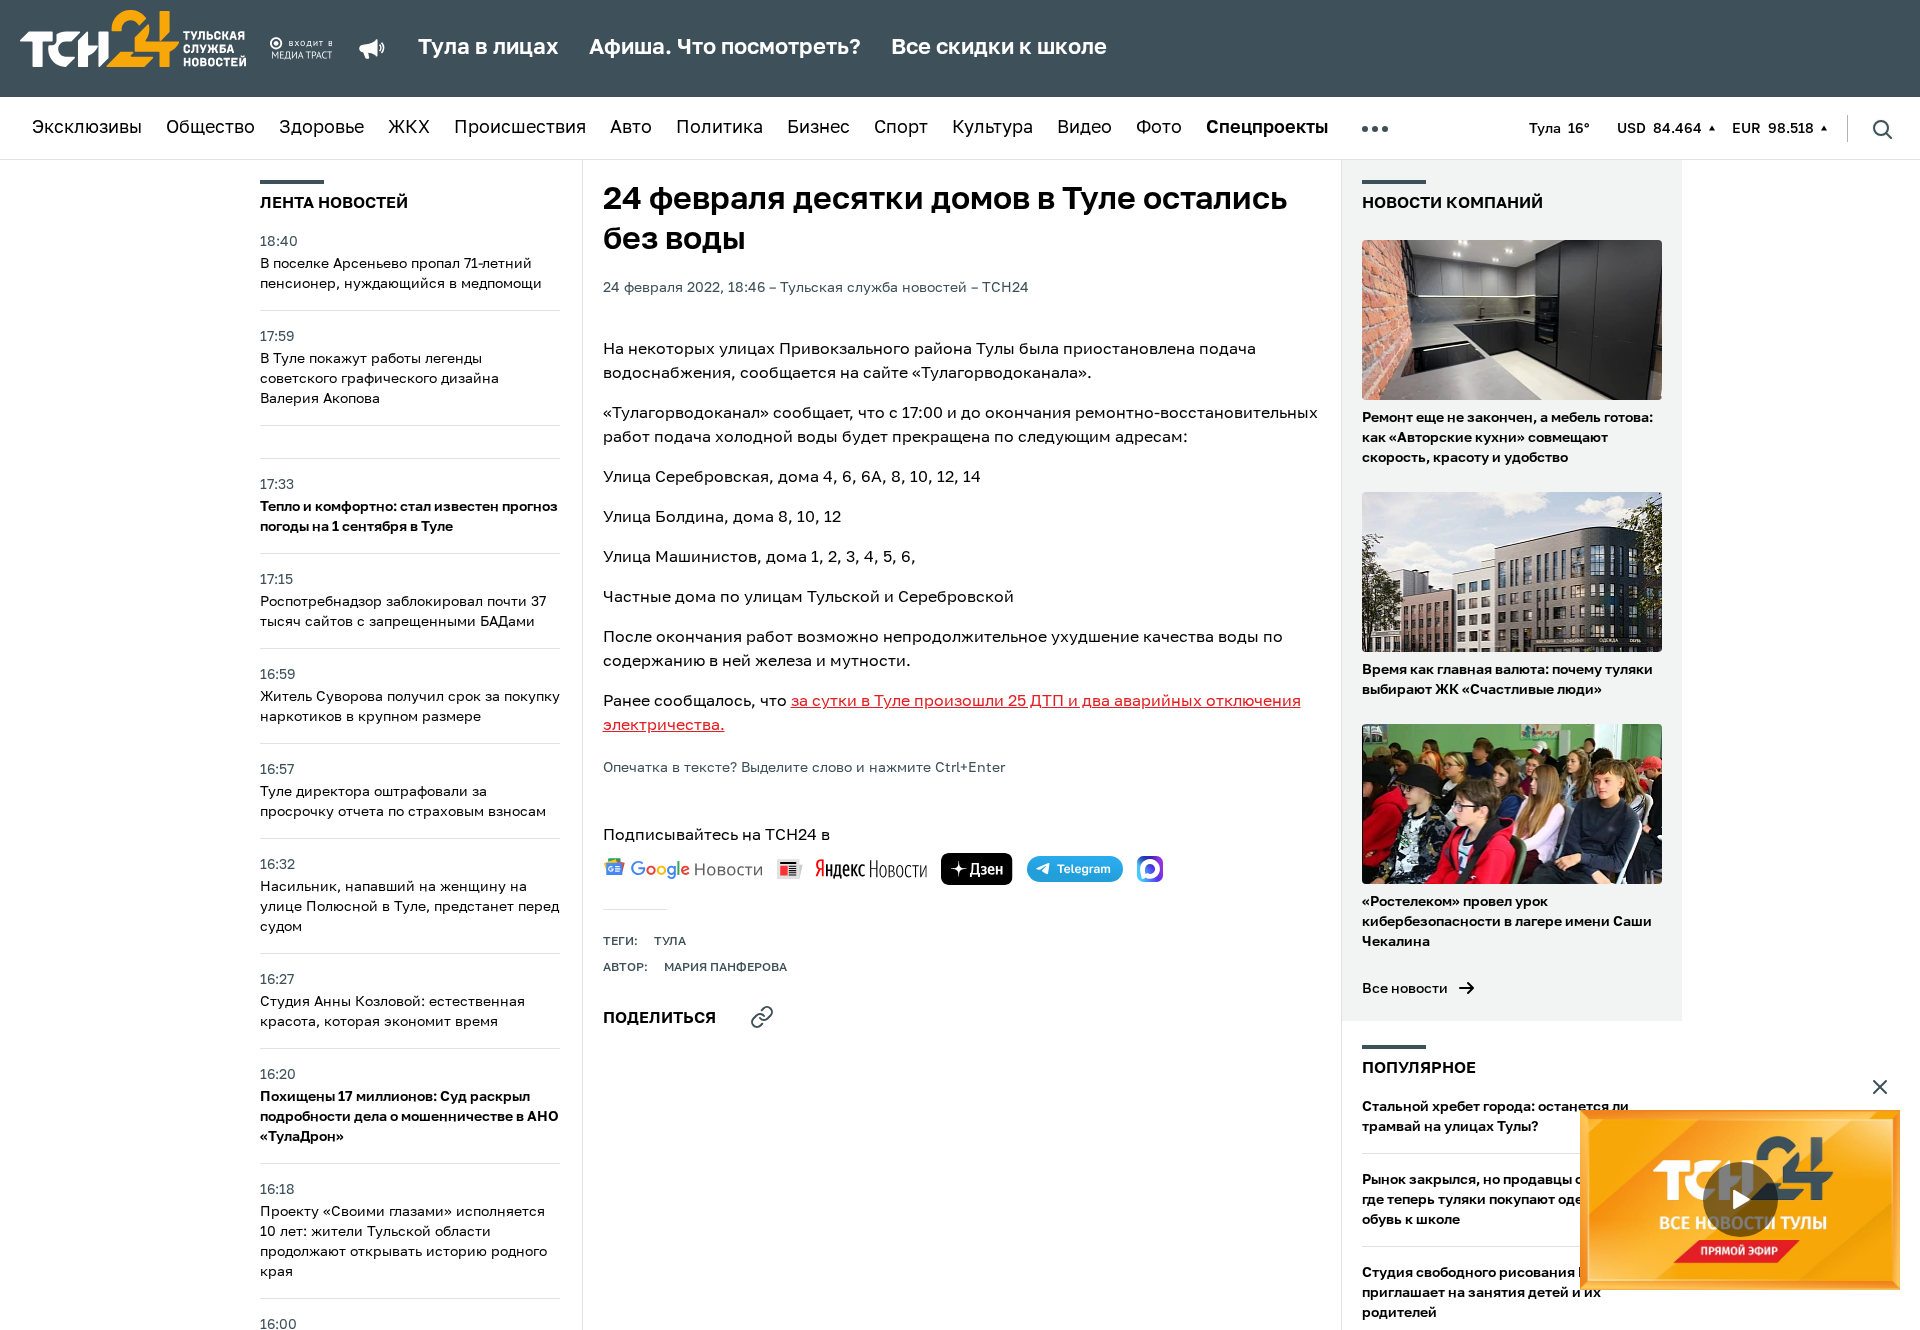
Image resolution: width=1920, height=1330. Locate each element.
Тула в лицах (488, 48)
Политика (719, 128)
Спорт (901, 128)
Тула (670, 942)
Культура (992, 128)
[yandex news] (852, 868)
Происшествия (520, 128)
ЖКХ (409, 128)
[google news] (683, 869)
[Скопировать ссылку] (762, 1017)
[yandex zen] (977, 869)
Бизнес (818, 128)
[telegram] (1075, 869)
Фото (1159, 128)
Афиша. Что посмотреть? (725, 48)
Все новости (1405, 989)
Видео (1084, 128)
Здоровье (321, 128)
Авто (631, 128)
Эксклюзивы (87, 128)
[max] (1150, 869)
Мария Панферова (725, 968)
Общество (210, 128)
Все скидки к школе (999, 48)
